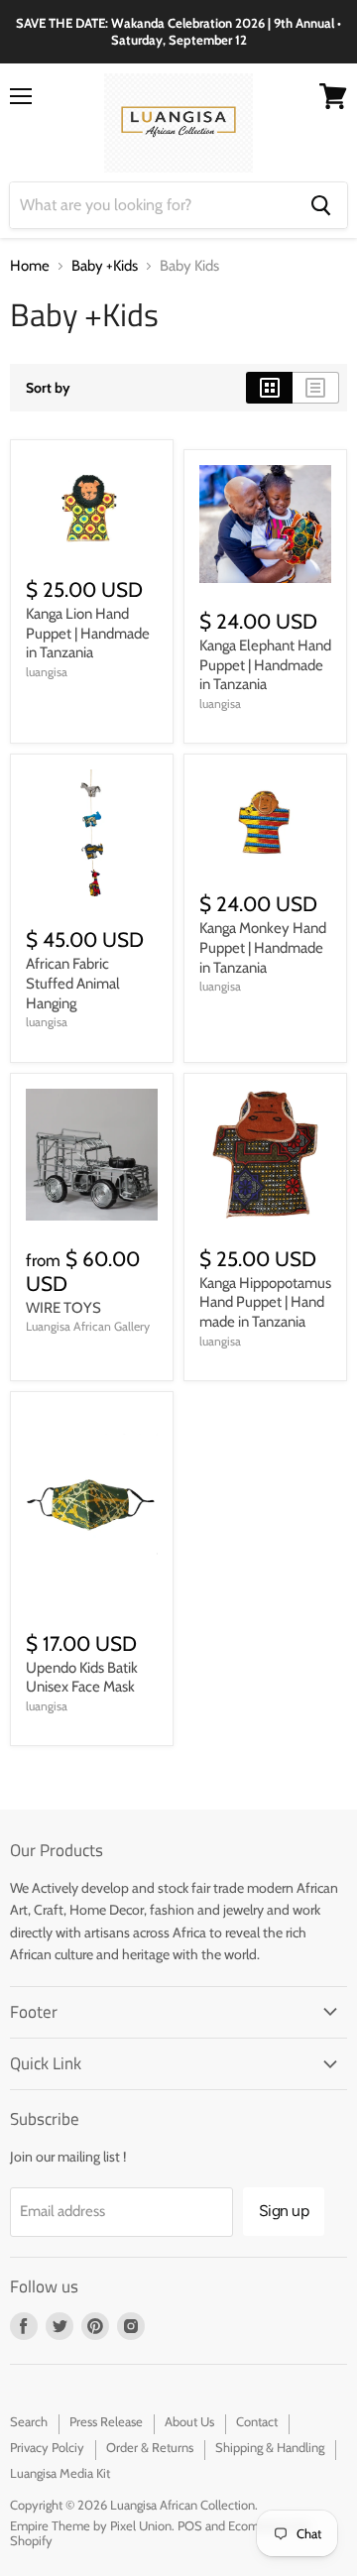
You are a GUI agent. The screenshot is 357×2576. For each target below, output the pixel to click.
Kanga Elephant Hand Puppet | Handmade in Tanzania (265, 665)
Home (30, 266)
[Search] (321, 205)
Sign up (284, 2211)
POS (190, 2525)
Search (29, 2421)
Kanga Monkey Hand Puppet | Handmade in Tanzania (263, 947)
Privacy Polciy (47, 2447)
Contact (257, 2421)
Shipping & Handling (270, 2447)
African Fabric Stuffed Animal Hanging (73, 983)
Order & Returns (150, 2447)
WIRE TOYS (63, 1308)
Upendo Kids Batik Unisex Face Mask (82, 1678)
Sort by (48, 388)
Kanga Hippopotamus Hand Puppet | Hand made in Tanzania (265, 1302)
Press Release (106, 2421)
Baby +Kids (105, 266)
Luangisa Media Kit (60, 2473)
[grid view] (269, 388)
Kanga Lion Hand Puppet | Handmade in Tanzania (88, 633)
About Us (189, 2421)
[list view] (316, 388)
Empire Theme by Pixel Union (91, 2525)
